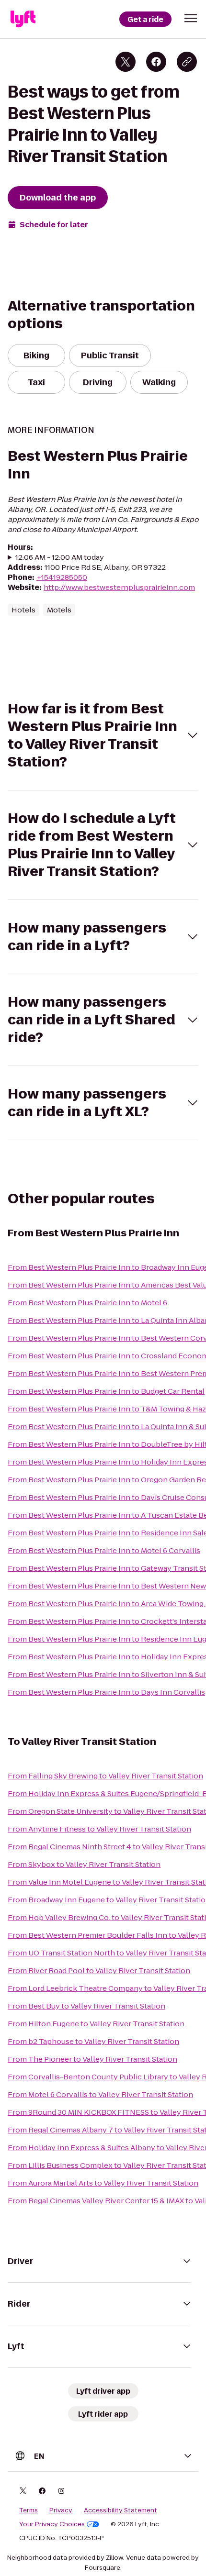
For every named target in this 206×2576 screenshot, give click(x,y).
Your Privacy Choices (52, 2524)
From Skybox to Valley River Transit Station (84, 1864)
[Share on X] (126, 62)
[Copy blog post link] (187, 62)
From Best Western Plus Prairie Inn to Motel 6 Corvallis (104, 1550)
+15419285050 (62, 577)
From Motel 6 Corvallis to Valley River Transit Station (100, 2094)
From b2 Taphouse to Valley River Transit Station (93, 2041)
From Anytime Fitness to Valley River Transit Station (99, 1829)
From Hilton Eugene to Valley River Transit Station (96, 2024)
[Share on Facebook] (156, 62)
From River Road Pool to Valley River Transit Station (99, 1971)
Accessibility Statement (120, 2510)
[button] (191, 18)
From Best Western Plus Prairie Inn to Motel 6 (87, 1303)
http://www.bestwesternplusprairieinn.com (119, 587)
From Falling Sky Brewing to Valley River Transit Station (105, 1776)
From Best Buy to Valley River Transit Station (86, 2006)
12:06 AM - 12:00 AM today (60, 557)
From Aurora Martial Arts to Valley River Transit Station (103, 2183)
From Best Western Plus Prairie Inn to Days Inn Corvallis (106, 1692)
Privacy (61, 2510)
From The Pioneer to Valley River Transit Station (92, 2059)
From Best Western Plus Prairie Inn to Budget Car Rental (106, 1391)
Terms (29, 2510)
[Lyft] (23, 19)
